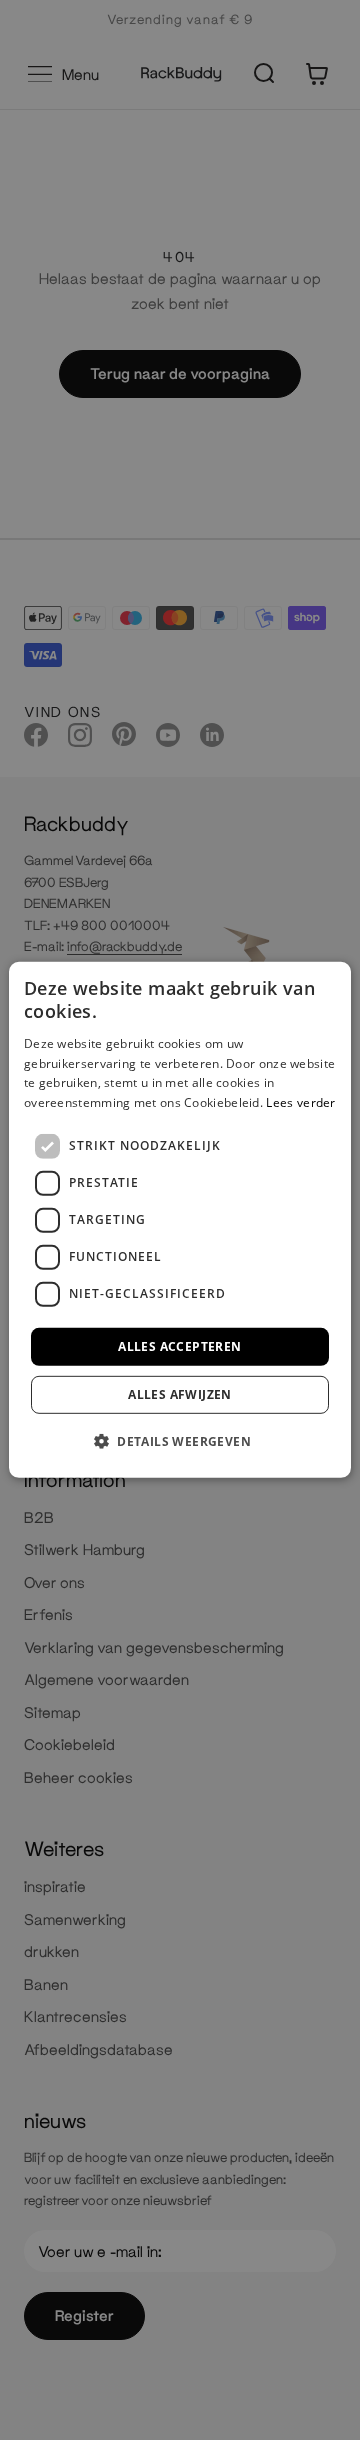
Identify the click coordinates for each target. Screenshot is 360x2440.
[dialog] (180, 1220)
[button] (180, 1441)
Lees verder (300, 1102)
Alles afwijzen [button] (180, 1394)
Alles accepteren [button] (179, 1346)
